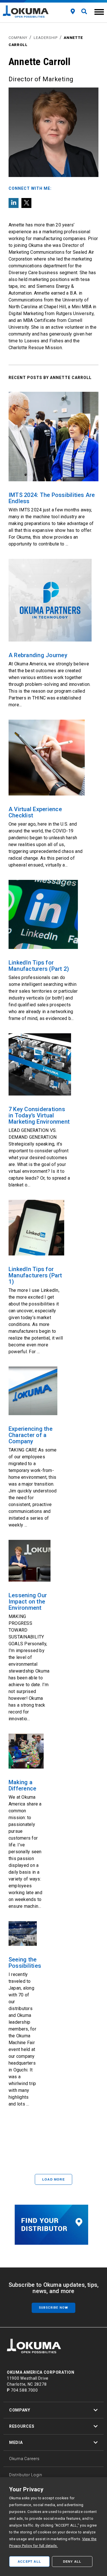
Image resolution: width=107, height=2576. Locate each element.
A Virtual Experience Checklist (35, 812)
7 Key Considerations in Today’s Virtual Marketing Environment (39, 1115)
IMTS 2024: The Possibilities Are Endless (52, 498)
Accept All (29, 2562)
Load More (53, 2179)
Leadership (46, 38)
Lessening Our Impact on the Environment (28, 1602)
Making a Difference (22, 1785)
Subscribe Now (54, 2308)
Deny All (72, 2562)
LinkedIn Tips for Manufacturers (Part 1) (35, 1275)
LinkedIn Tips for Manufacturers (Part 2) (39, 966)
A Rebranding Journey (38, 655)
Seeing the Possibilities (25, 1963)
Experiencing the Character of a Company (31, 1435)
